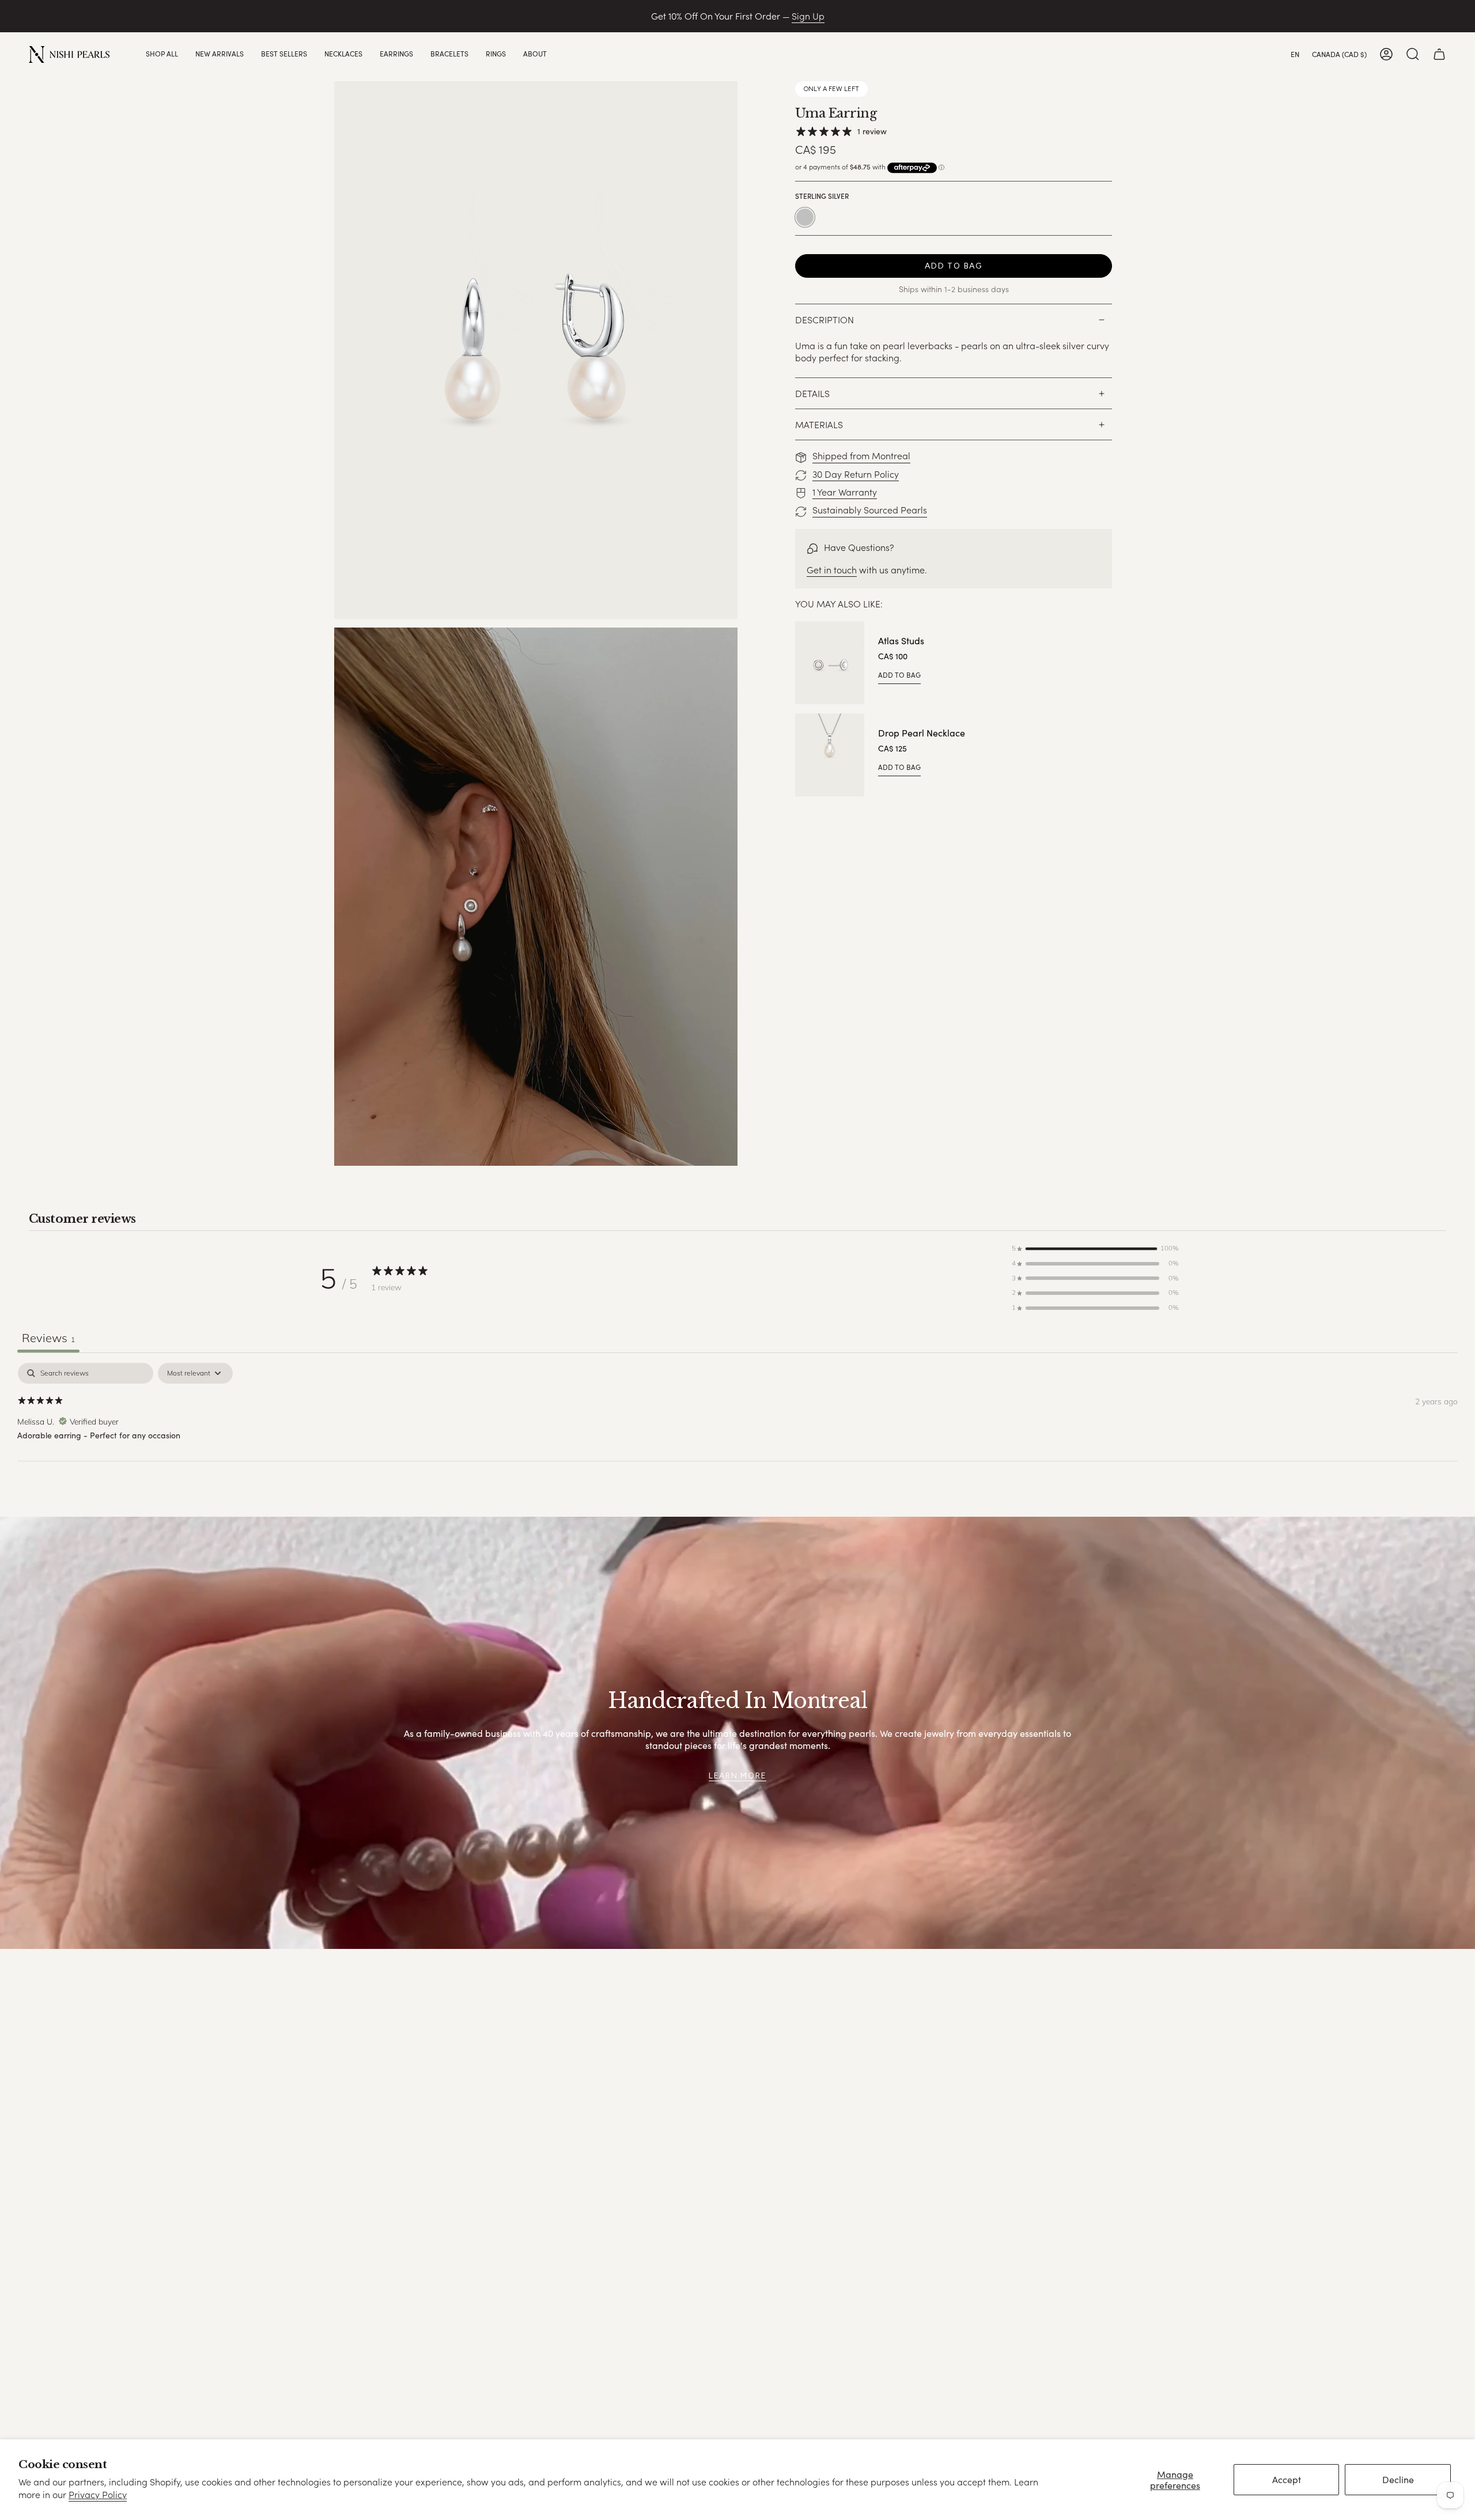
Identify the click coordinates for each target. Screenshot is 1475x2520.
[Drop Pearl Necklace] (830, 755)
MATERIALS (819, 424)
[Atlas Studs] (830, 663)
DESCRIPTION (825, 320)
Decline (1398, 2479)
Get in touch (832, 570)
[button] (162, 54)
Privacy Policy (98, 2494)
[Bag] (1439, 54)
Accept (1287, 2479)
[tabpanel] (737, 1437)
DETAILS (812, 393)
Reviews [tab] (48, 1338)
